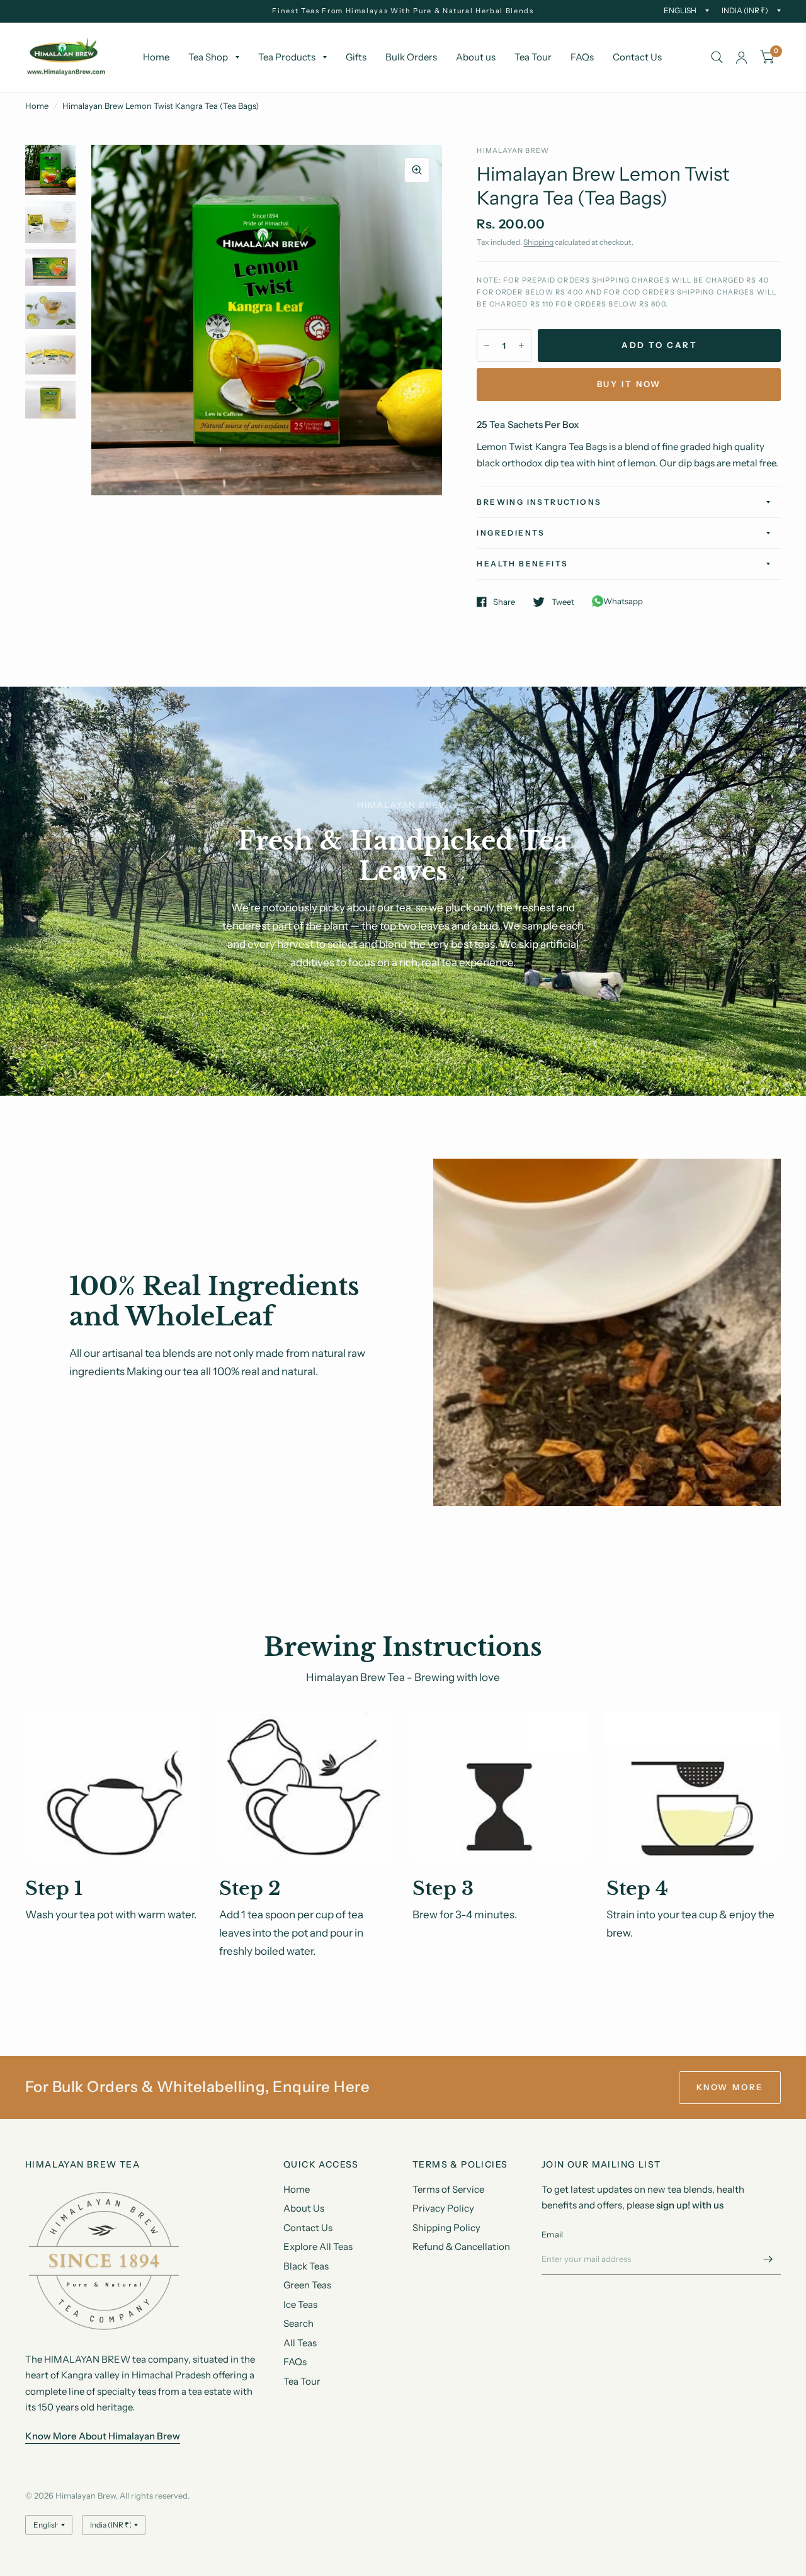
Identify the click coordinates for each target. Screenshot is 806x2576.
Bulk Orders (411, 57)
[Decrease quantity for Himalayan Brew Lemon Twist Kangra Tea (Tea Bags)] (487, 346)
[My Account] (741, 57)
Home (156, 57)
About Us (304, 2208)
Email (552, 2234)
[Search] (717, 57)
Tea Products (287, 57)
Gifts (356, 57)
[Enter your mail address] (768, 2259)
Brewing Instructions (539, 502)
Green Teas (307, 2285)
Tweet (563, 602)
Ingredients (511, 533)
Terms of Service (448, 2189)
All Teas (300, 2343)
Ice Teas (300, 2304)
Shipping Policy (446, 2228)
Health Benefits (522, 564)
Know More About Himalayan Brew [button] (103, 2436)
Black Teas (306, 2266)
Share (504, 602)
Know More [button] (730, 2087)
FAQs (582, 57)
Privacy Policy (443, 2208)
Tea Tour (533, 57)
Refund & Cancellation (461, 2247)
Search (298, 2323)
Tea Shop (208, 57)
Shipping (538, 242)
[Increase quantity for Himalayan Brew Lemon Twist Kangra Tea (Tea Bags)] (521, 346)
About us (476, 57)
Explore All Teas (318, 2247)
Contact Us (637, 57)
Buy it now (629, 384)
